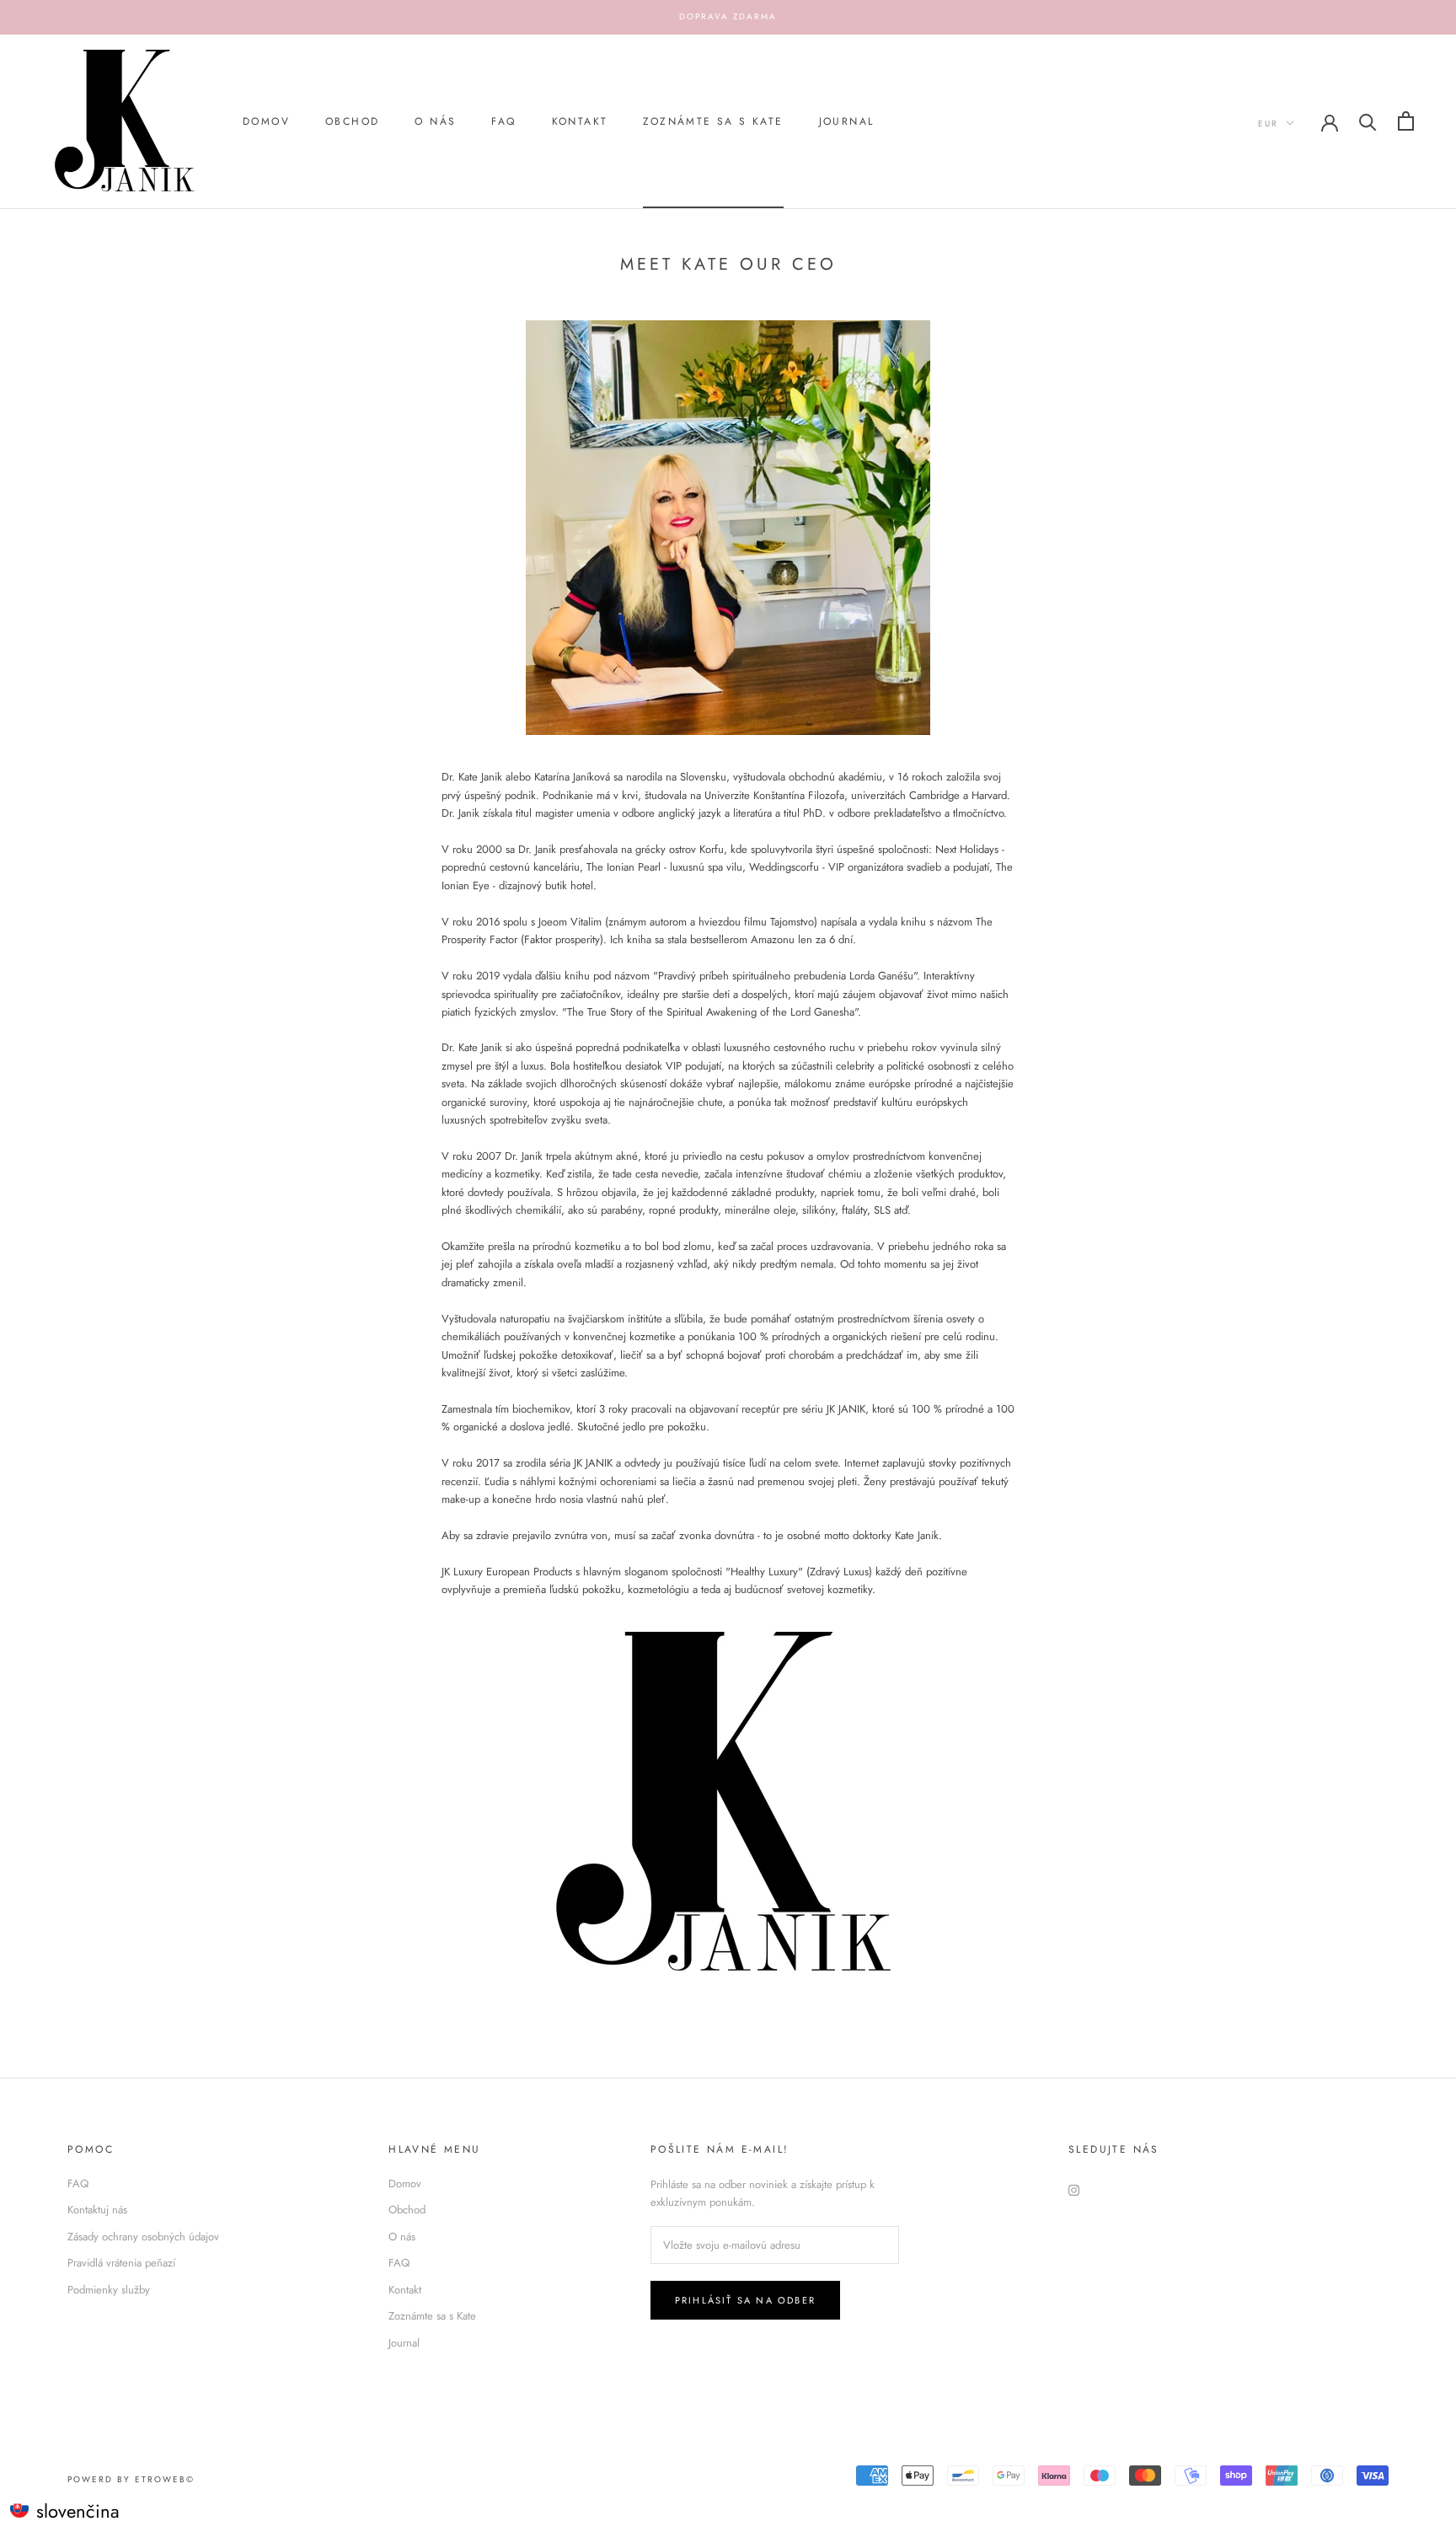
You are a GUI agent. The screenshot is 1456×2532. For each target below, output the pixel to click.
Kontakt (580, 121)
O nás (435, 121)
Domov (266, 121)
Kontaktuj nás (97, 2210)
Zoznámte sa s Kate (713, 121)
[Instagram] (1074, 2189)
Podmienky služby (109, 2290)
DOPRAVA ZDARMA (728, 16)
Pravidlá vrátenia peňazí (121, 2263)
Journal (847, 121)
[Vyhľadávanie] (1368, 121)
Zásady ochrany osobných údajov (143, 2237)
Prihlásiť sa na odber (745, 2300)
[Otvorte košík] (1406, 121)
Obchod (352, 121)
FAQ (503, 121)
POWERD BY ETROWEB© (131, 2479)
